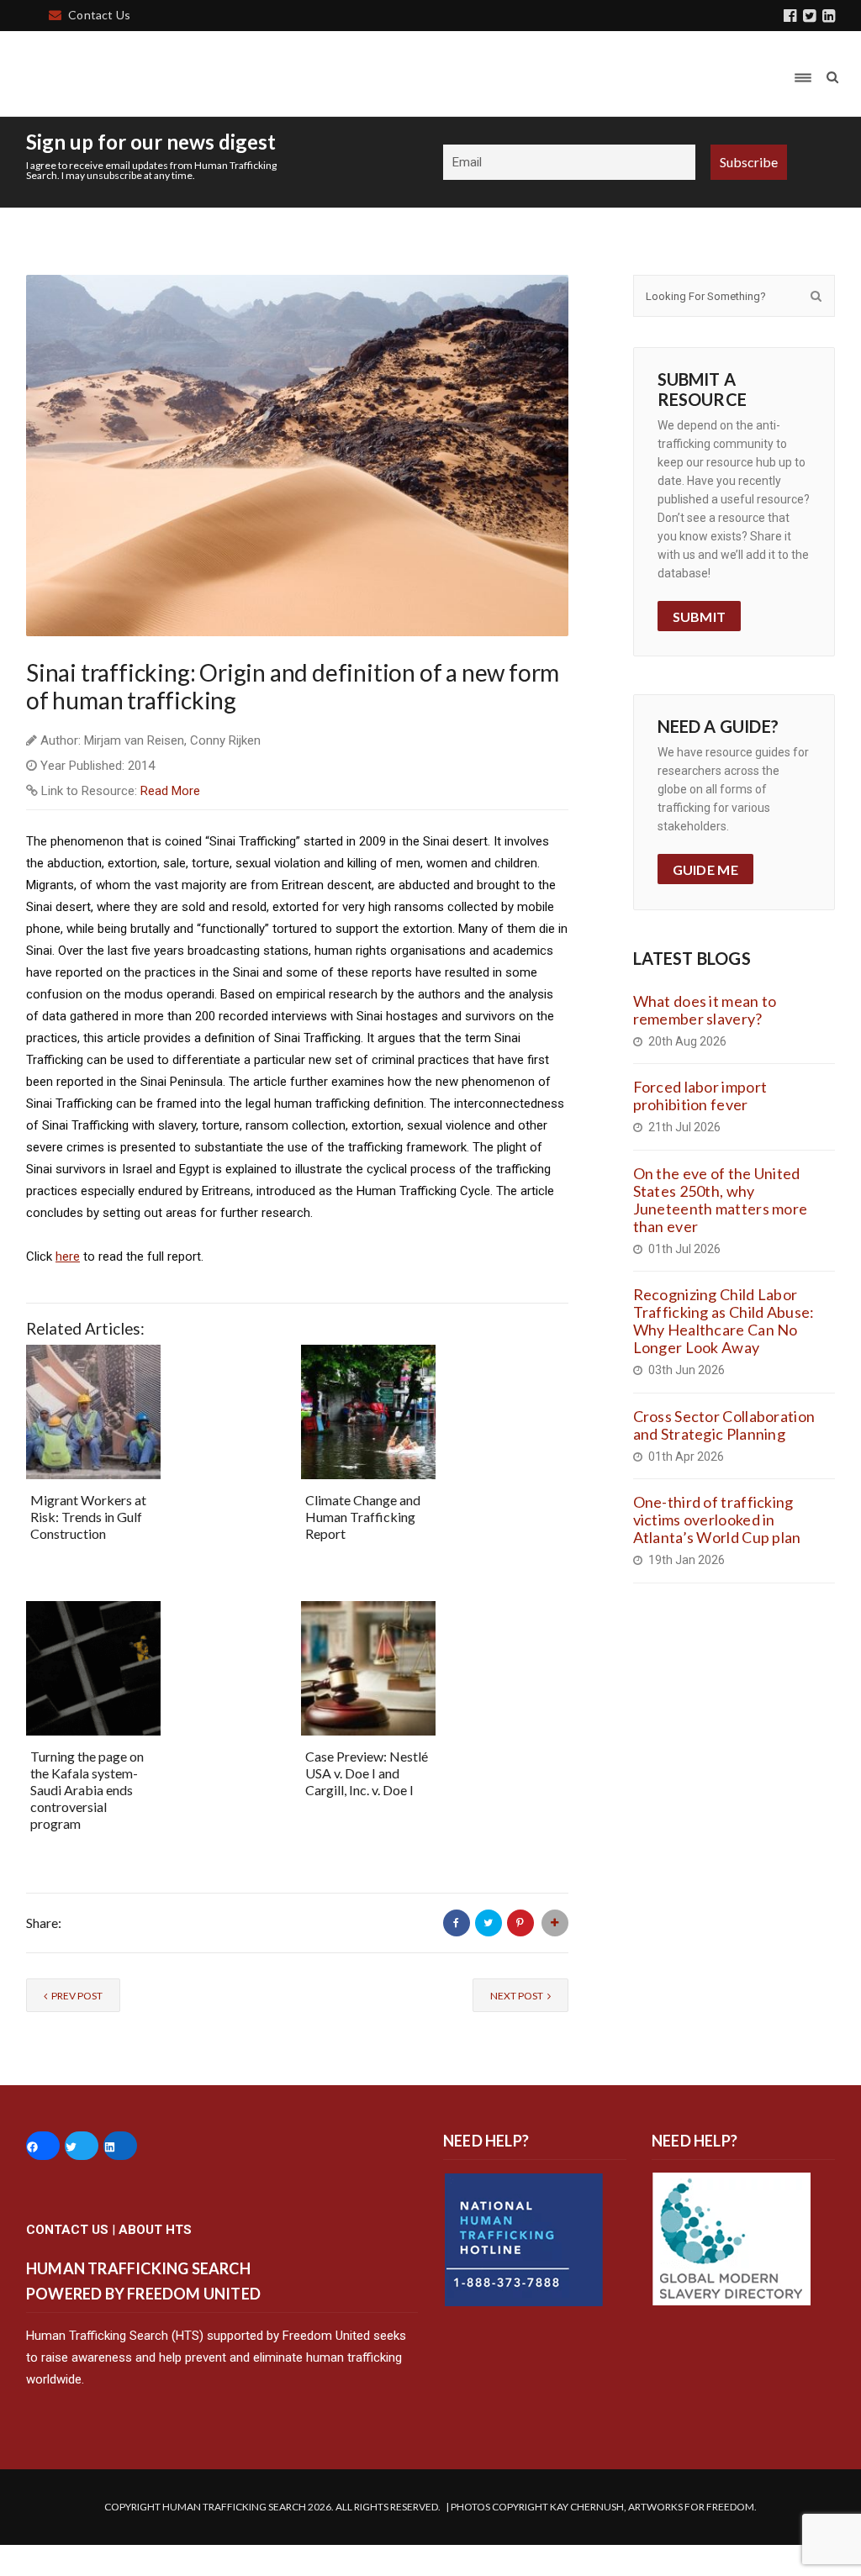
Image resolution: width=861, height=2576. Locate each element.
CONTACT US (67, 2230)
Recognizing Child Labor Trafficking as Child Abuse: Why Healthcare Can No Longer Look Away (724, 1321)
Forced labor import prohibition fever (700, 1096)
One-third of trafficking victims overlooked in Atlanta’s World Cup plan (717, 1520)
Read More (170, 791)
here (68, 1256)
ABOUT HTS (155, 2230)
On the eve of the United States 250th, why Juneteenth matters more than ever (721, 1200)
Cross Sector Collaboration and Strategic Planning (724, 1425)
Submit (700, 616)
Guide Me (705, 869)
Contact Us (99, 15)
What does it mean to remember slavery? (705, 1010)
